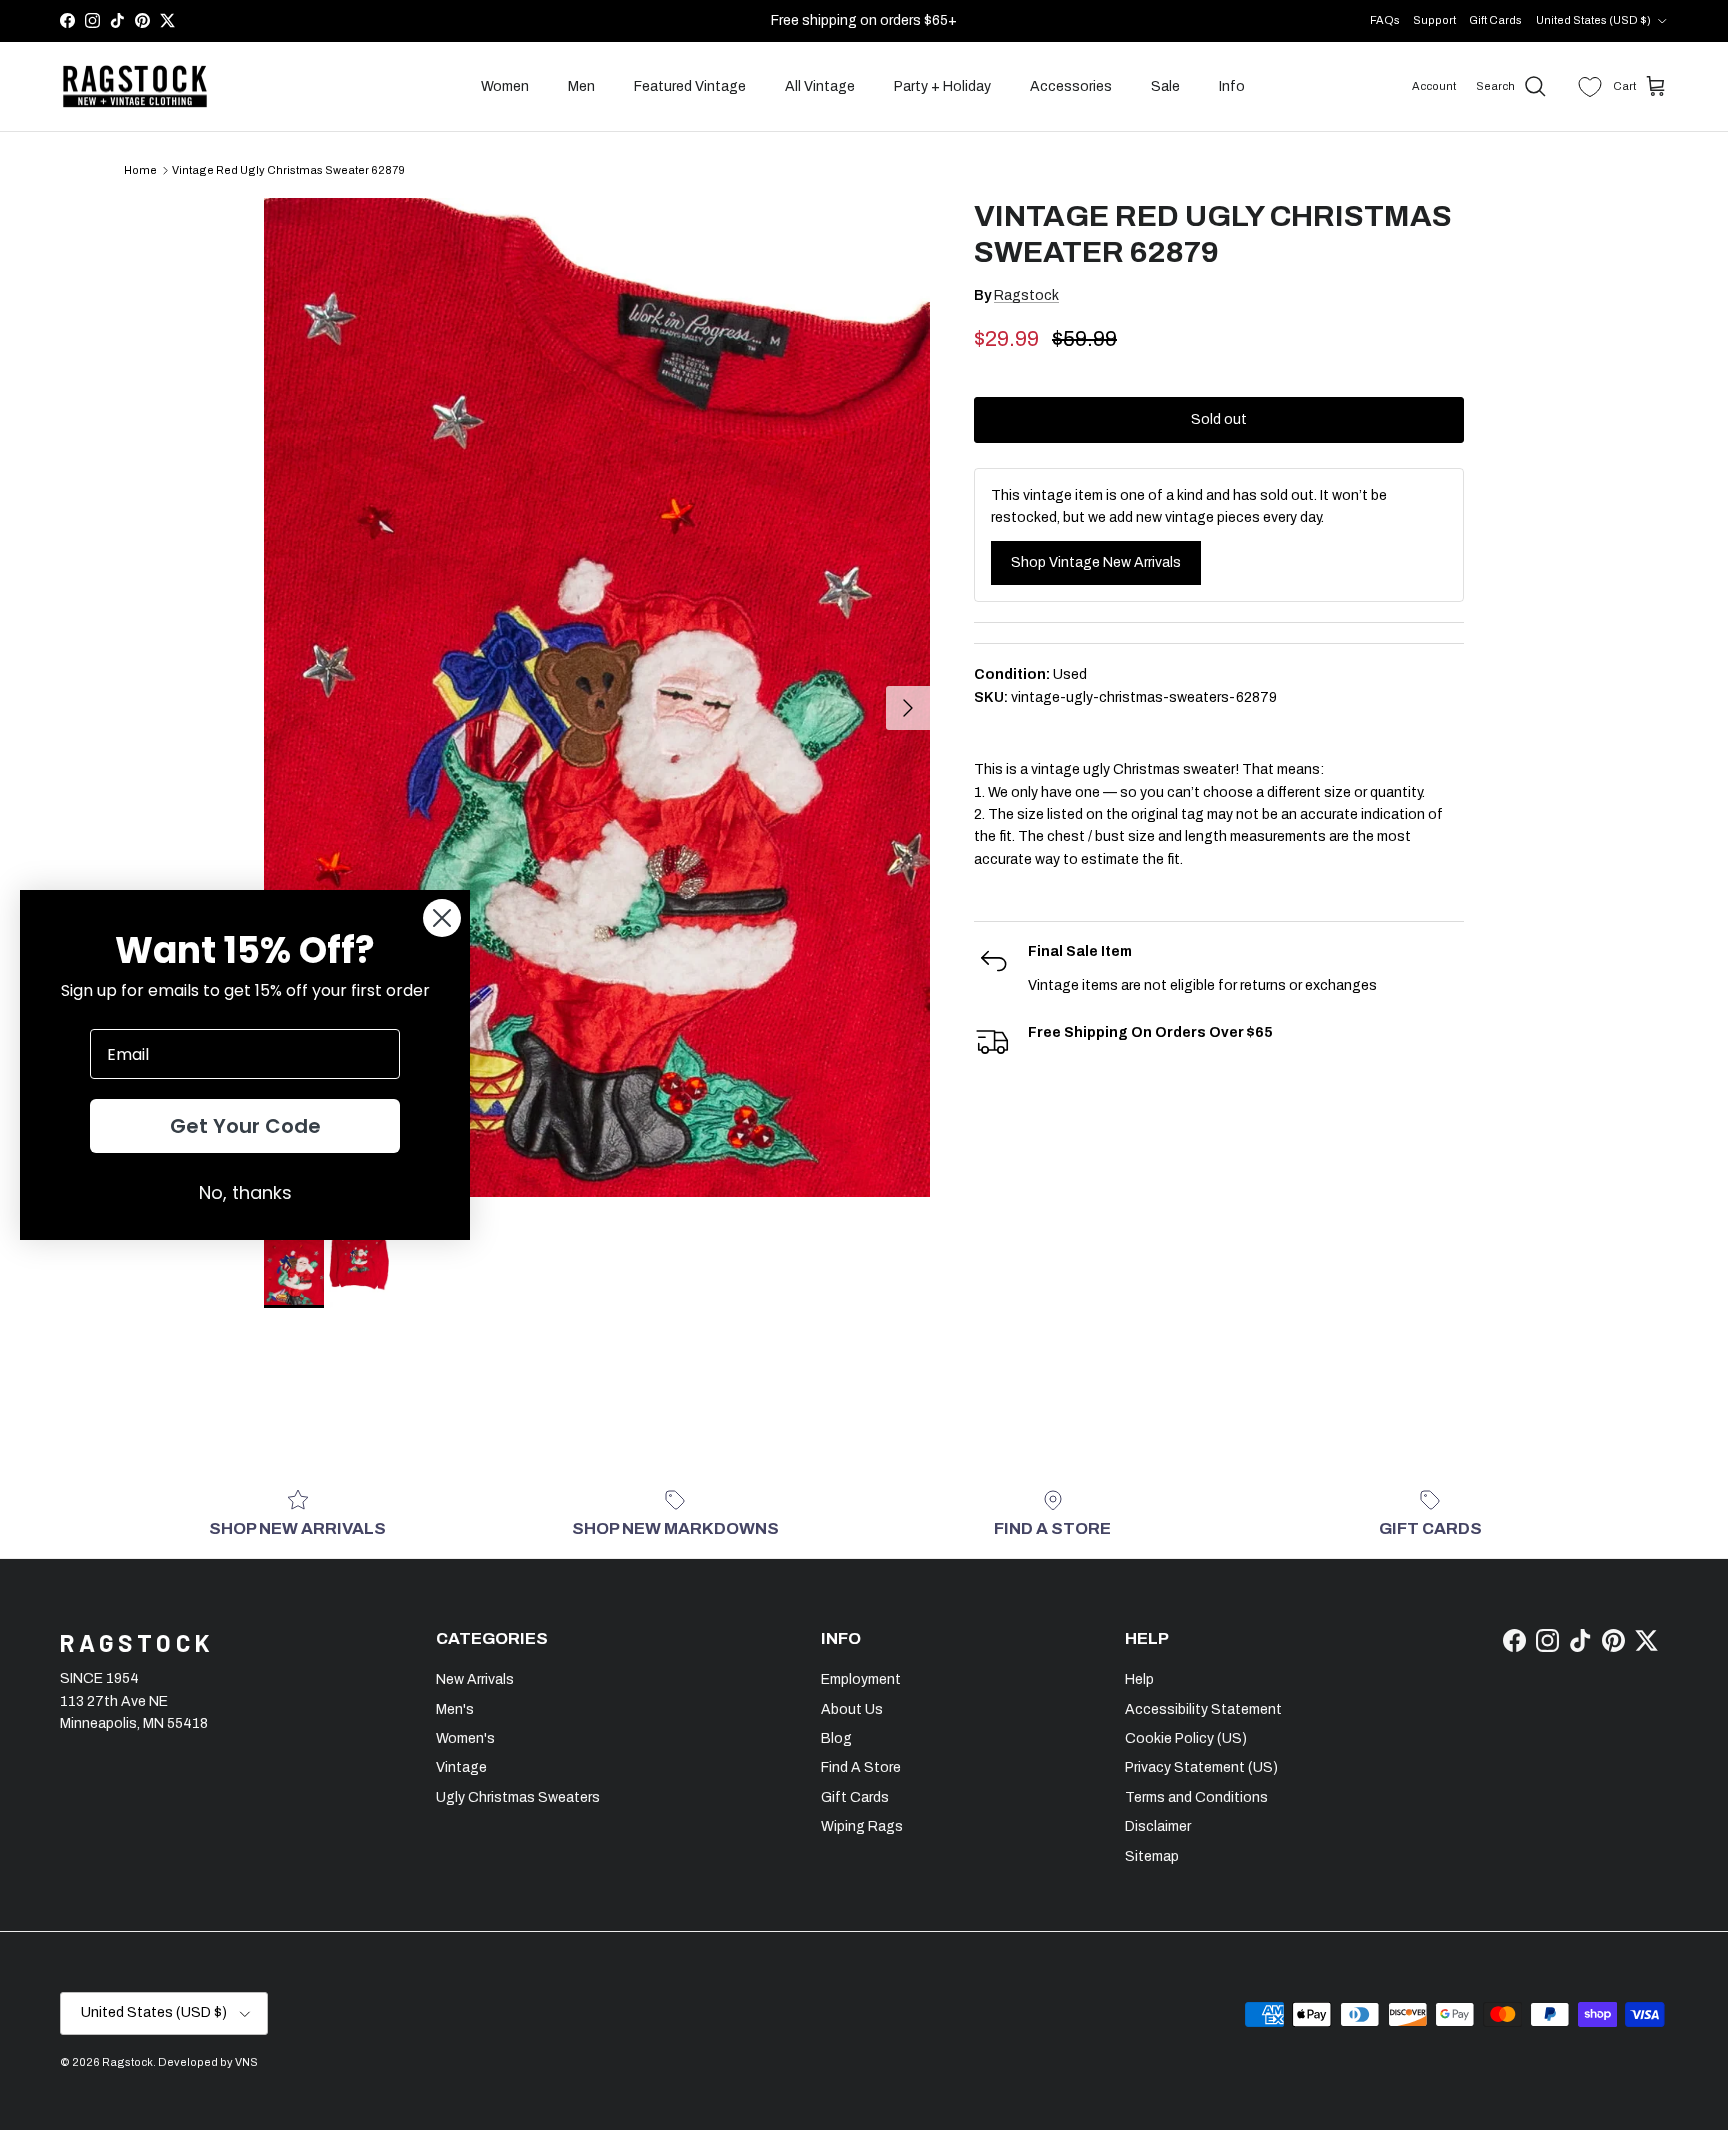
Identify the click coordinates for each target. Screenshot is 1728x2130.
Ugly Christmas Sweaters (518, 1797)
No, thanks (245, 1192)
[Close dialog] (442, 918)
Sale (1165, 86)
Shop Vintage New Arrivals (1096, 562)
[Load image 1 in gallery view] (597, 697)
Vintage (461, 1767)
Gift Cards (1495, 20)
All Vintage (820, 86)
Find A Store (861, 1767)
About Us (852, 1709)
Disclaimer (1158, 1826)
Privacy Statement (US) (1201, 1767)
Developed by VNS (208, 2062)
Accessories (1071, 86)
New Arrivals (475, 1679)
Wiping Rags (862, 1826)
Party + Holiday (942, 86)
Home (140, 170)
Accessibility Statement (1203, 1709)
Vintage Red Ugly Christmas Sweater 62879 (288, 170)
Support (1434, 20)
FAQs (1385, 20)
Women (505, 86)
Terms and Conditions (1196, 1797)
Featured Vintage (690, 86)
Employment (861, 1679)
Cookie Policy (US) (1186, 1738)
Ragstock (1026, 295)
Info (1232, 86)
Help (1139, 1679)
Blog (836, 1738)
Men (581, 86)
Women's (465, 1738)
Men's (455, 1709)
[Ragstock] (135, 87)
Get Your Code (245, 1126)
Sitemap (1152, 1856)
